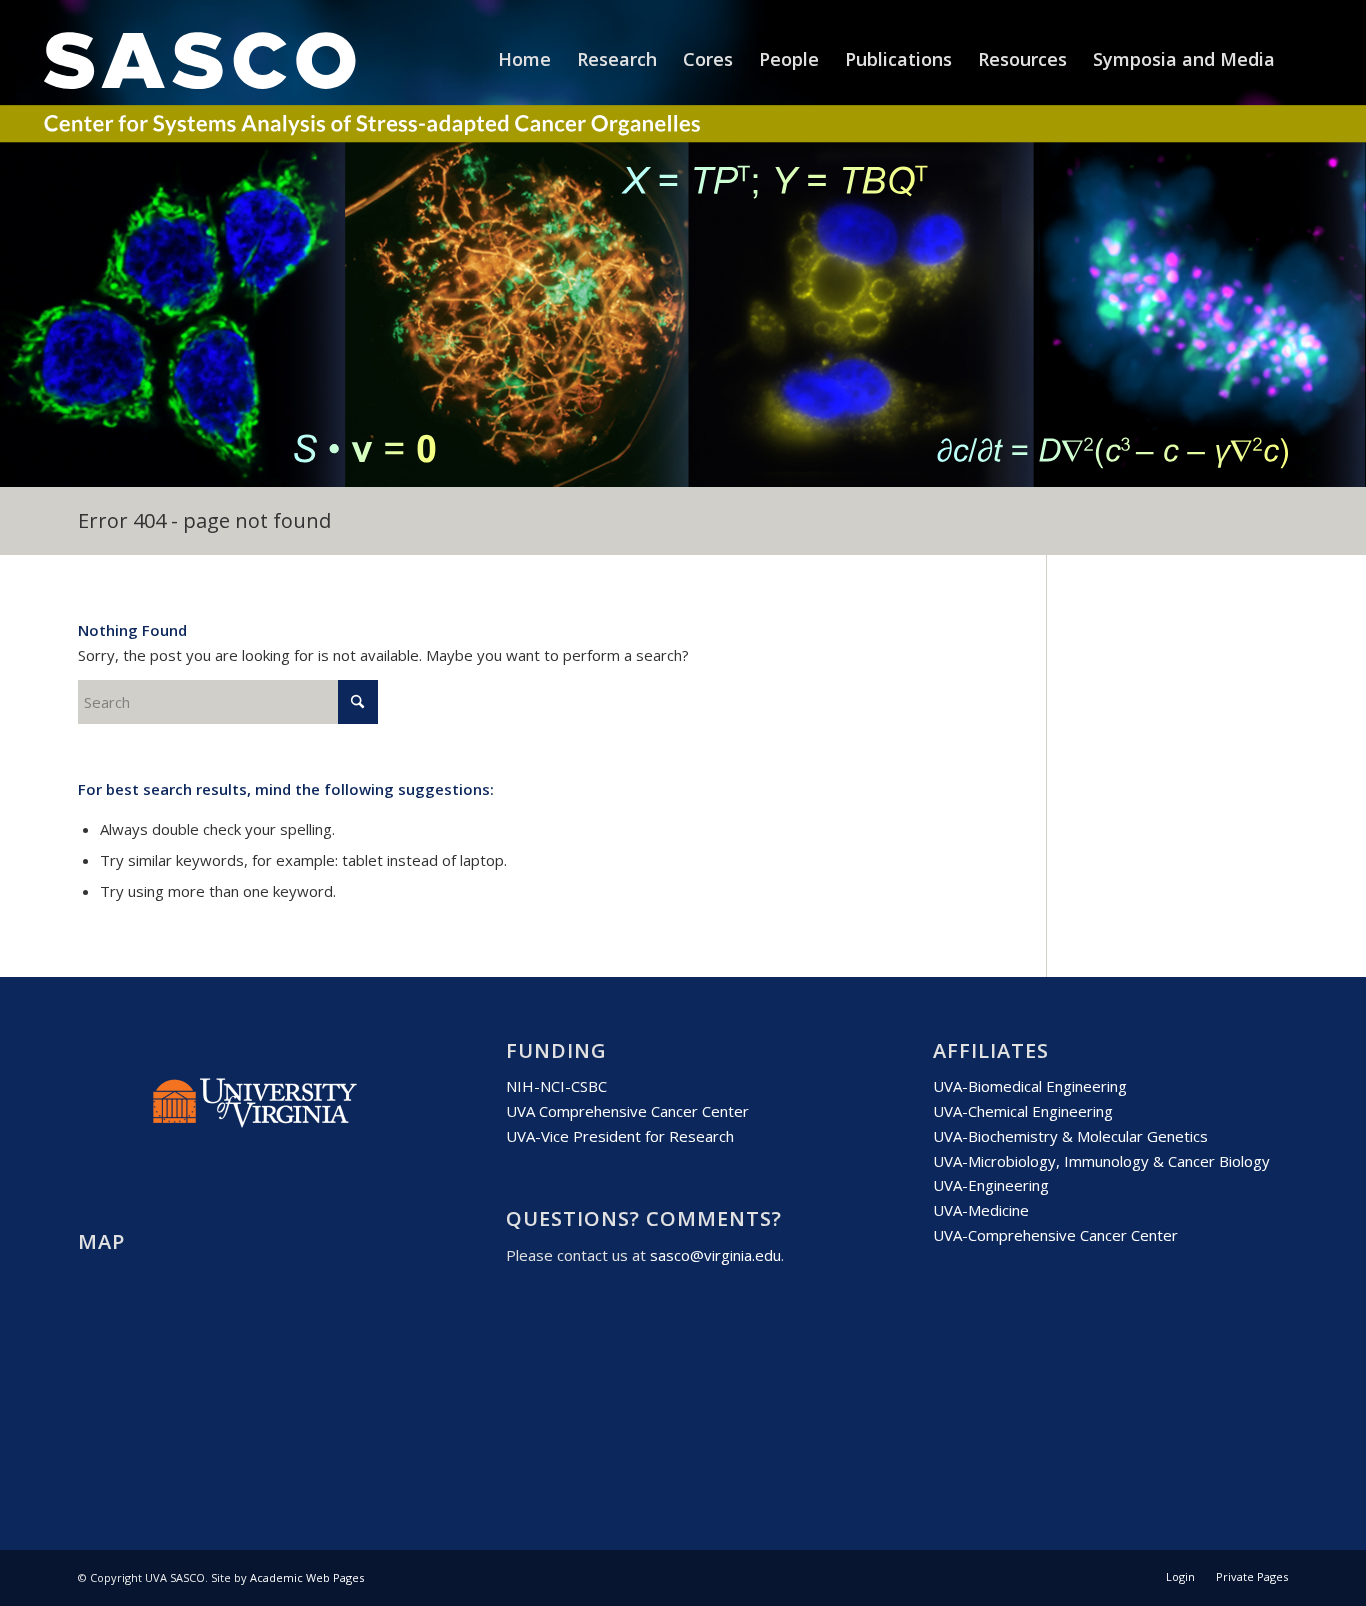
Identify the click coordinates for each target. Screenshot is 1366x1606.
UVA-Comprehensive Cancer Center (1055, 1235)
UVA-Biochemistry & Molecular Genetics (1070, 1136)
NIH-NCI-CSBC (556, 1086)
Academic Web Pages (307, 1577)
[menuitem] (524, 59)
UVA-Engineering (991, 1185)
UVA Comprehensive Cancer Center (627, 1111)
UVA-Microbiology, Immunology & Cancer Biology (1101, 1161)
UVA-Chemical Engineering (1023, 1111)
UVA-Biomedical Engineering (1030, 1086)
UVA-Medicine (981, 1210)
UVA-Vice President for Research (620, 1136)
